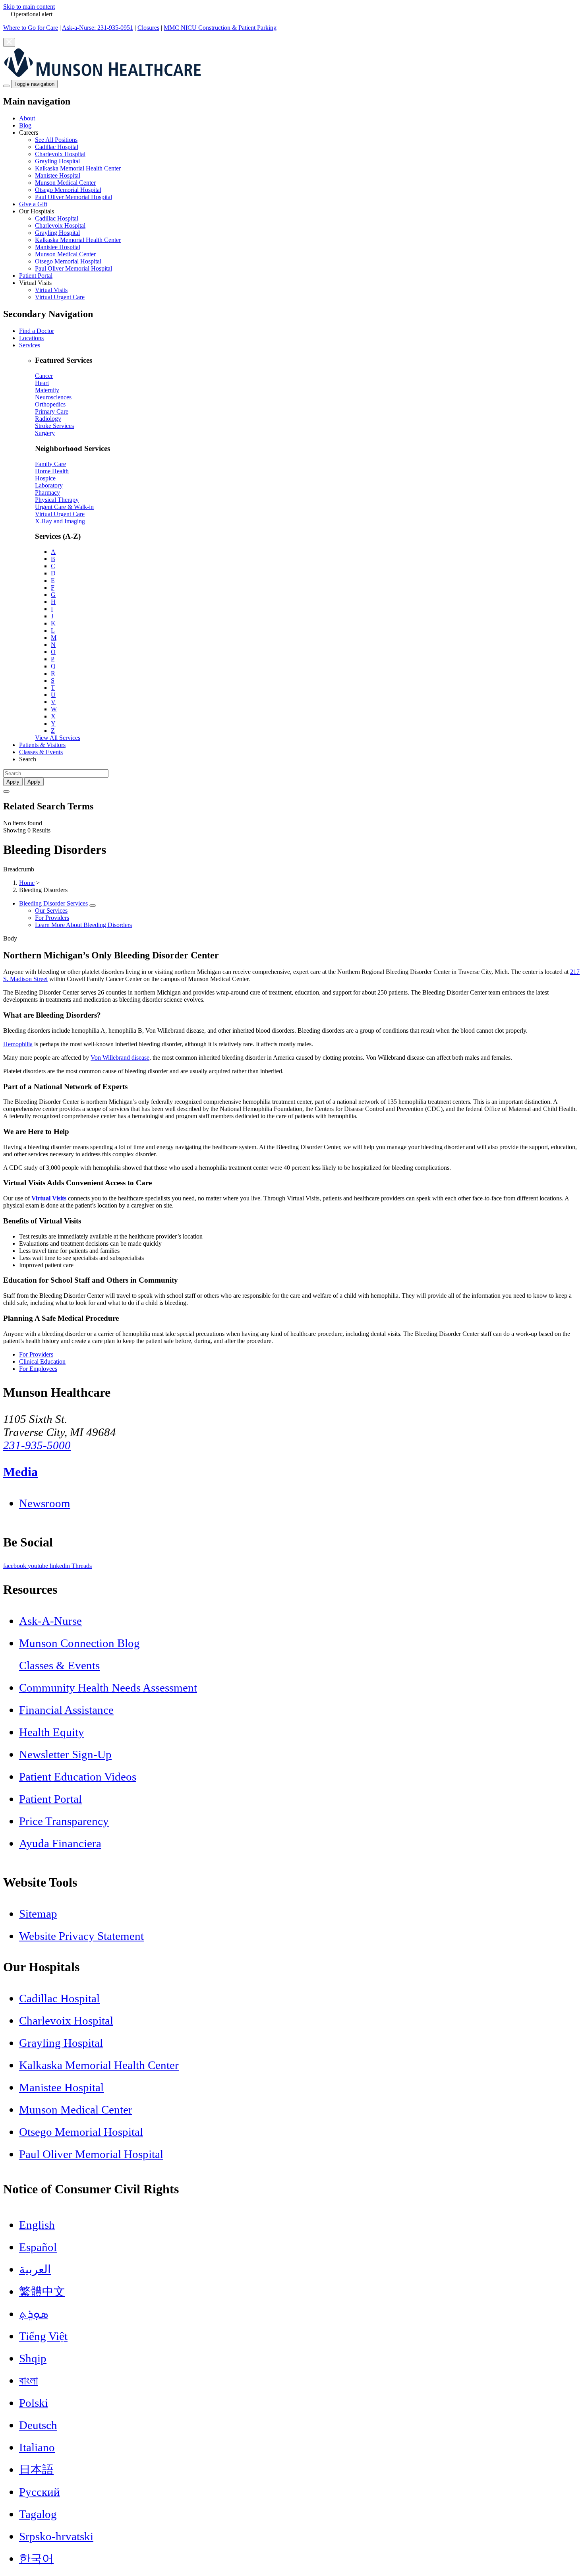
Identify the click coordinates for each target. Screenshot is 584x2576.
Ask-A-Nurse (50, 1621)
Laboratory (49, 485)
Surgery (45, 433)
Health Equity (52, 1732)
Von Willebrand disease (120, 1058)
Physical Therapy (57, 500)
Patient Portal (36, 276)
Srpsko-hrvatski (56, 2536)
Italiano (37, 2447)
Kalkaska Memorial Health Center (78, 168)
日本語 (36, 2470)
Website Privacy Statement (81, 1936)
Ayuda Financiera (60, 1843)
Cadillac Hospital (57, 147)
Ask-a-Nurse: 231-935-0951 (98, 28)
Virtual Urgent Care (60, 297)
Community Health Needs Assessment (108, 1688)
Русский (40, 2492)
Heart (42, 383)
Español (38, 2247)
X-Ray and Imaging (60, 521)
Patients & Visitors (42, 745)
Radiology (48, 419)
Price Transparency (64, 1821)
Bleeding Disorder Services (53, 903)
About (27, 118)
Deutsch (38, 2425)
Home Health (52, 471)
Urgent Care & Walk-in (64, 507)
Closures (148, 28)
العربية (35, 2269)
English (37, 2225)
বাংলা (29, 2381)
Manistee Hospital (58, 175)
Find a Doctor (37, 331)
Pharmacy (47, 493)
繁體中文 (42, 2291)
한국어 (36, 2559)
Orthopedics (50, 404)
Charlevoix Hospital (60, 154)
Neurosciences (53, 397)
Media (20, 1472)
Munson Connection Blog (79, 1643)
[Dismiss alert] (9, 42)
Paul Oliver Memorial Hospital (73, 197)
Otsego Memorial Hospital (68, 190)
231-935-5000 (37, 1445)
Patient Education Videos (78, 1777)
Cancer (44, 376)
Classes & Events (41, 752)
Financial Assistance (66, 1710)
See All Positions (56, 140)
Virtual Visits (51, 290)
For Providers (52, 918)
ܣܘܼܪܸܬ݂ (34, 2314)
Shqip (33, 2358)
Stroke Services (54, 426)
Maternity (47, 390)
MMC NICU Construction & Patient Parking (220, 28)
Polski (34, 2403)
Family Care (50, 464)
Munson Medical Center (65, 183)
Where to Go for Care (31, 28)
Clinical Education (42, 1362)
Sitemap (38, 1914)
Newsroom (45, 1503)
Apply (34, 782)
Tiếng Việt (43, 2336)
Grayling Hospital (57, 161)
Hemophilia (18, 1044)
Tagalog (38, 2514)
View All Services (58, 738)
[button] (300, 165)
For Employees (38, 1369)
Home (27, 883)
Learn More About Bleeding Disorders (83, 925)
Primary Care (52, 411)
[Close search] (6, 792)
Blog (25, 125)
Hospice (45, 478)
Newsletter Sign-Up (65, 1754)
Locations (31, 338)
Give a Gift (33, 204)
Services (30, 345)
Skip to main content (29, 7)
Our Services (51, 911)
